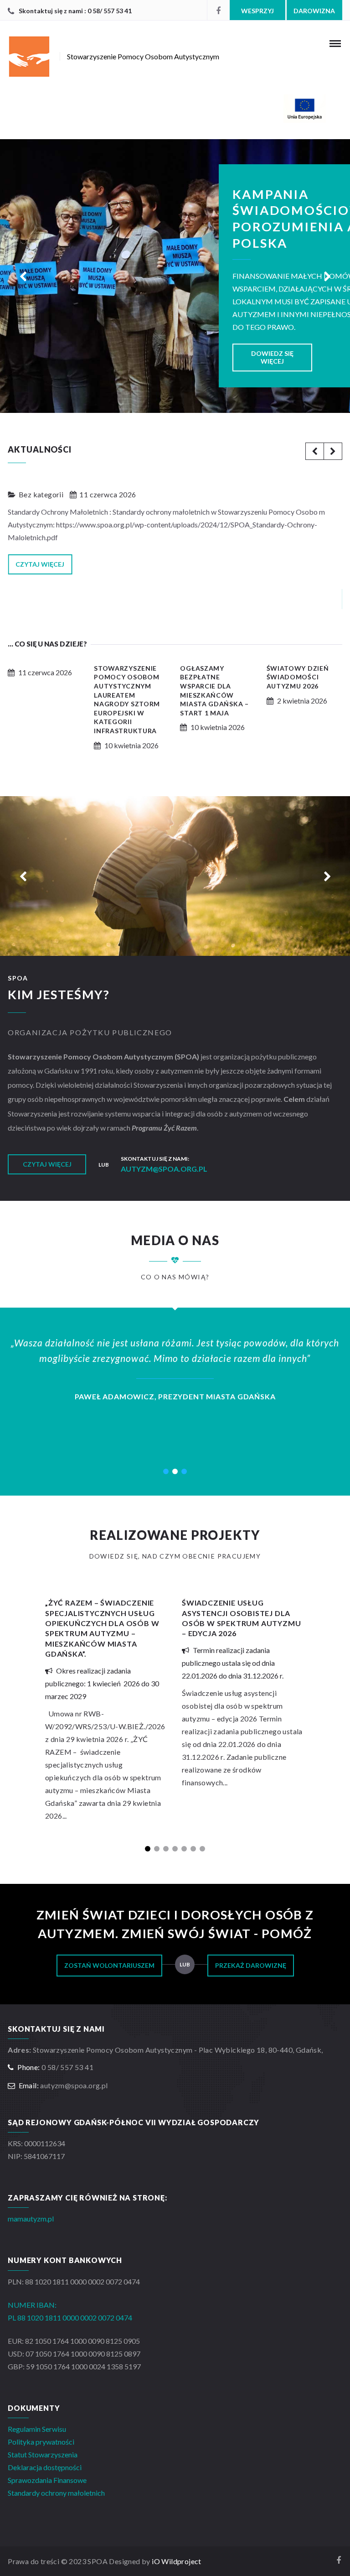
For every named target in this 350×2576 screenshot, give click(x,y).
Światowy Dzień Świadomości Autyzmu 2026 (298, 677)
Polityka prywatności (41, 2442)
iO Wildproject (177, 2561)
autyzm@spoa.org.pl (164, 1169)
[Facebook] (218, 10)
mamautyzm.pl (31, 2219)
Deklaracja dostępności (45, 2467)
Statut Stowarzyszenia (43, 2454)
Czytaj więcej (40, 564)
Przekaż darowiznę (251, 1965)
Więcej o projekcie (281, 212)
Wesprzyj (257, 11)
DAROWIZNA (314, 11)
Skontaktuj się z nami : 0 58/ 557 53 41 (75, 11)
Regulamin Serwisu (37, 2429)
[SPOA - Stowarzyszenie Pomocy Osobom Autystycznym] (175, 109)
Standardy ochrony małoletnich (56, 2493)
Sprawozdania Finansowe (47, 2480)
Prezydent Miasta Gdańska (113, 1396)
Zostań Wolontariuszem (109, 1965)
